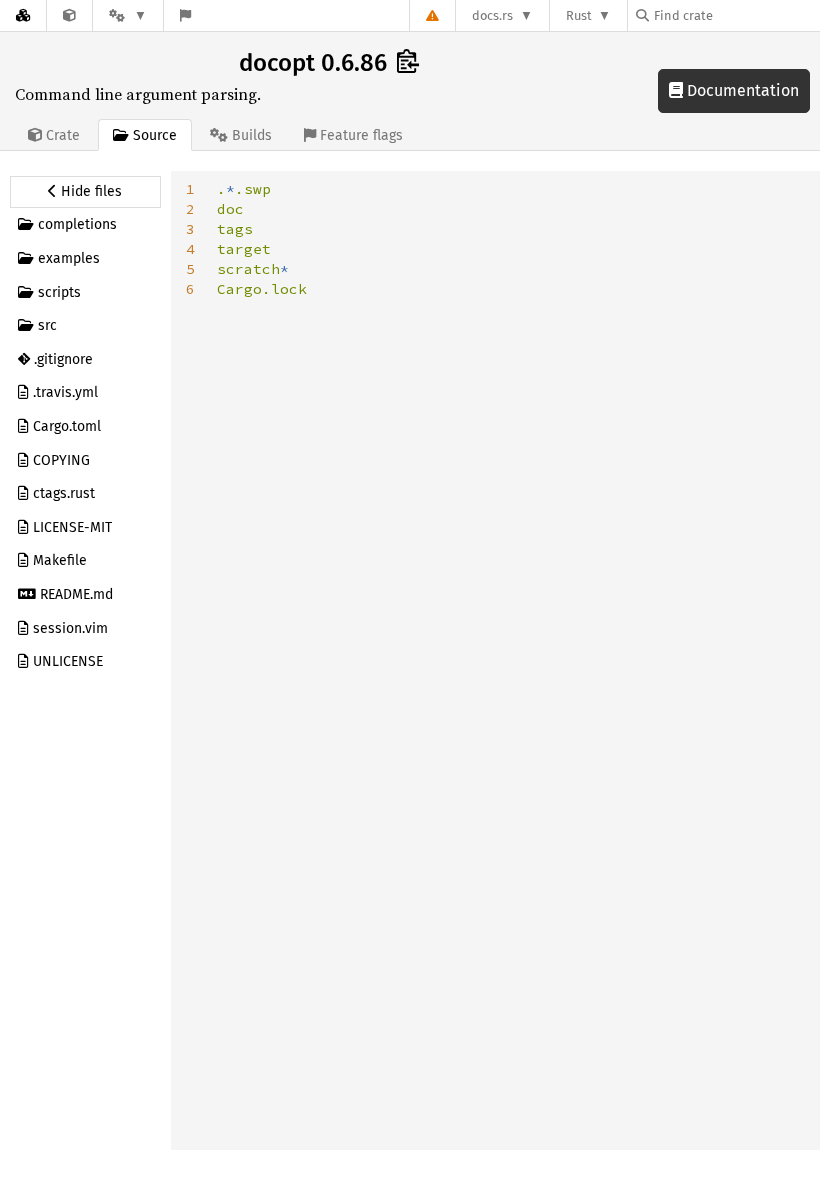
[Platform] (128, 15)
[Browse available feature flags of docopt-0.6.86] (185, 15)
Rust (579, 15)
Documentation (741, 90)
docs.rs (492, 15)
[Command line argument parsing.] (69, 15)
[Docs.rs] (23, 15)
